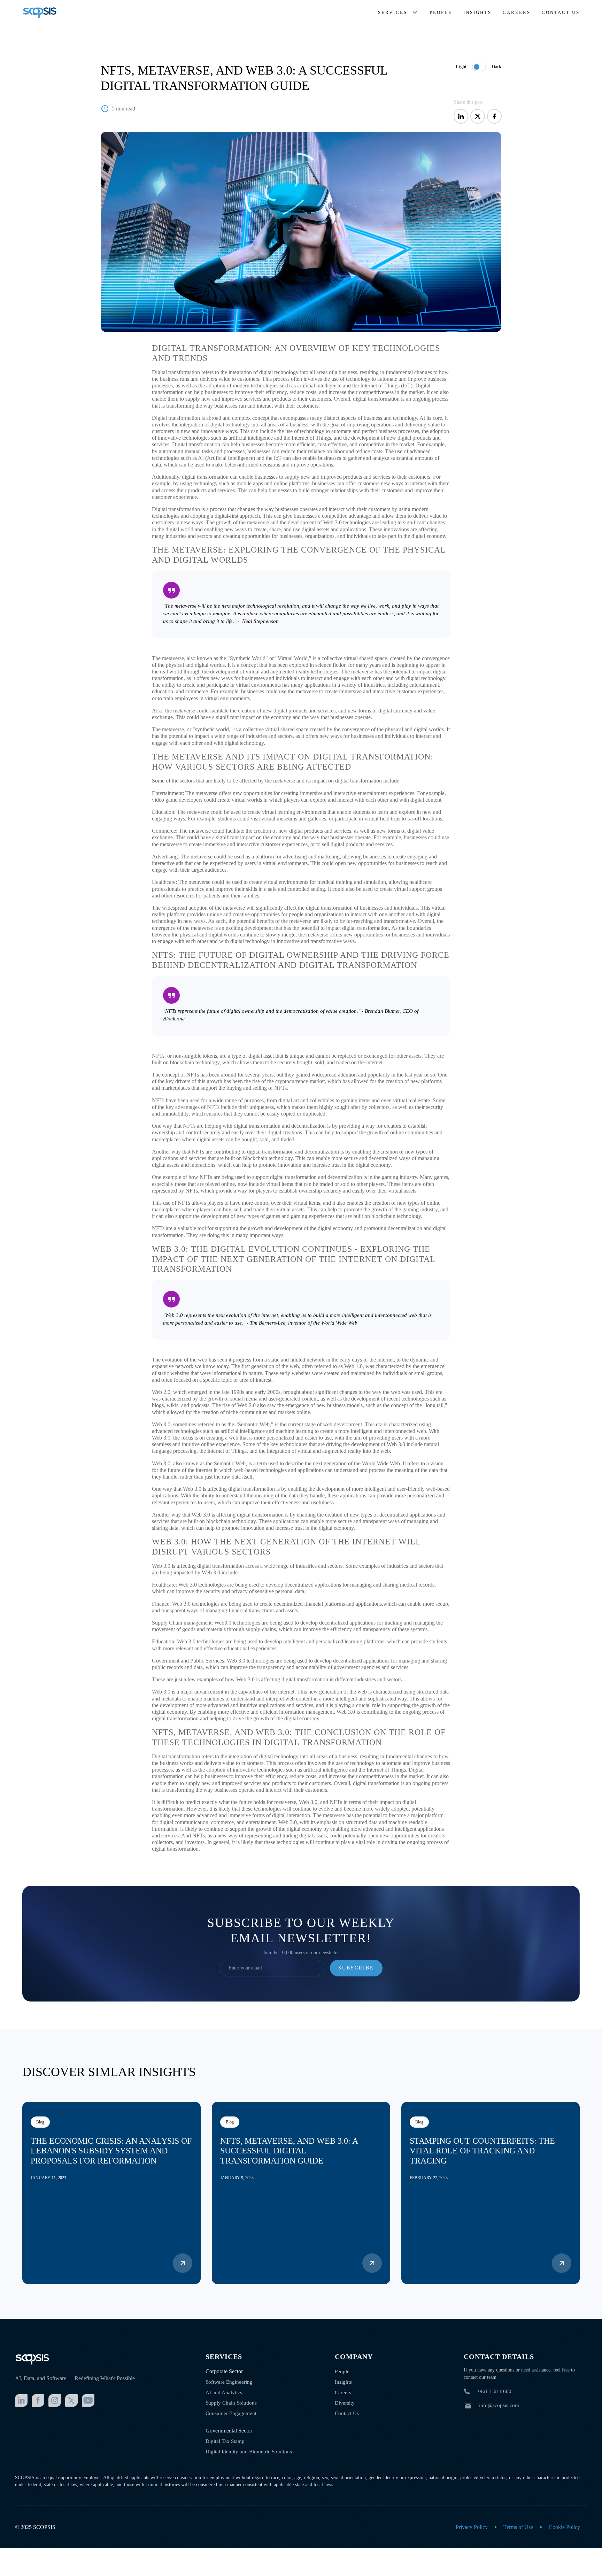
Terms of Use (518, 2527)
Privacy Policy (472, 2527)
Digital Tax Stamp (225, 2441)
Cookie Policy (564, 2527)
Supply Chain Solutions (231, 2403)
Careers (343, 2392)
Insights (343, 2382)
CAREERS (517, 12)
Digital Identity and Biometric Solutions (249, 2452)
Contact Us (347, 2413)
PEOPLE (441, 12)
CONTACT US (561, 12)
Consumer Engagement (231, 2413)
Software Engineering (229, 2382)
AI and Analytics (224, 2392)
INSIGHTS (477, 12)
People (342, 2371)
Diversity (345, 2403)
